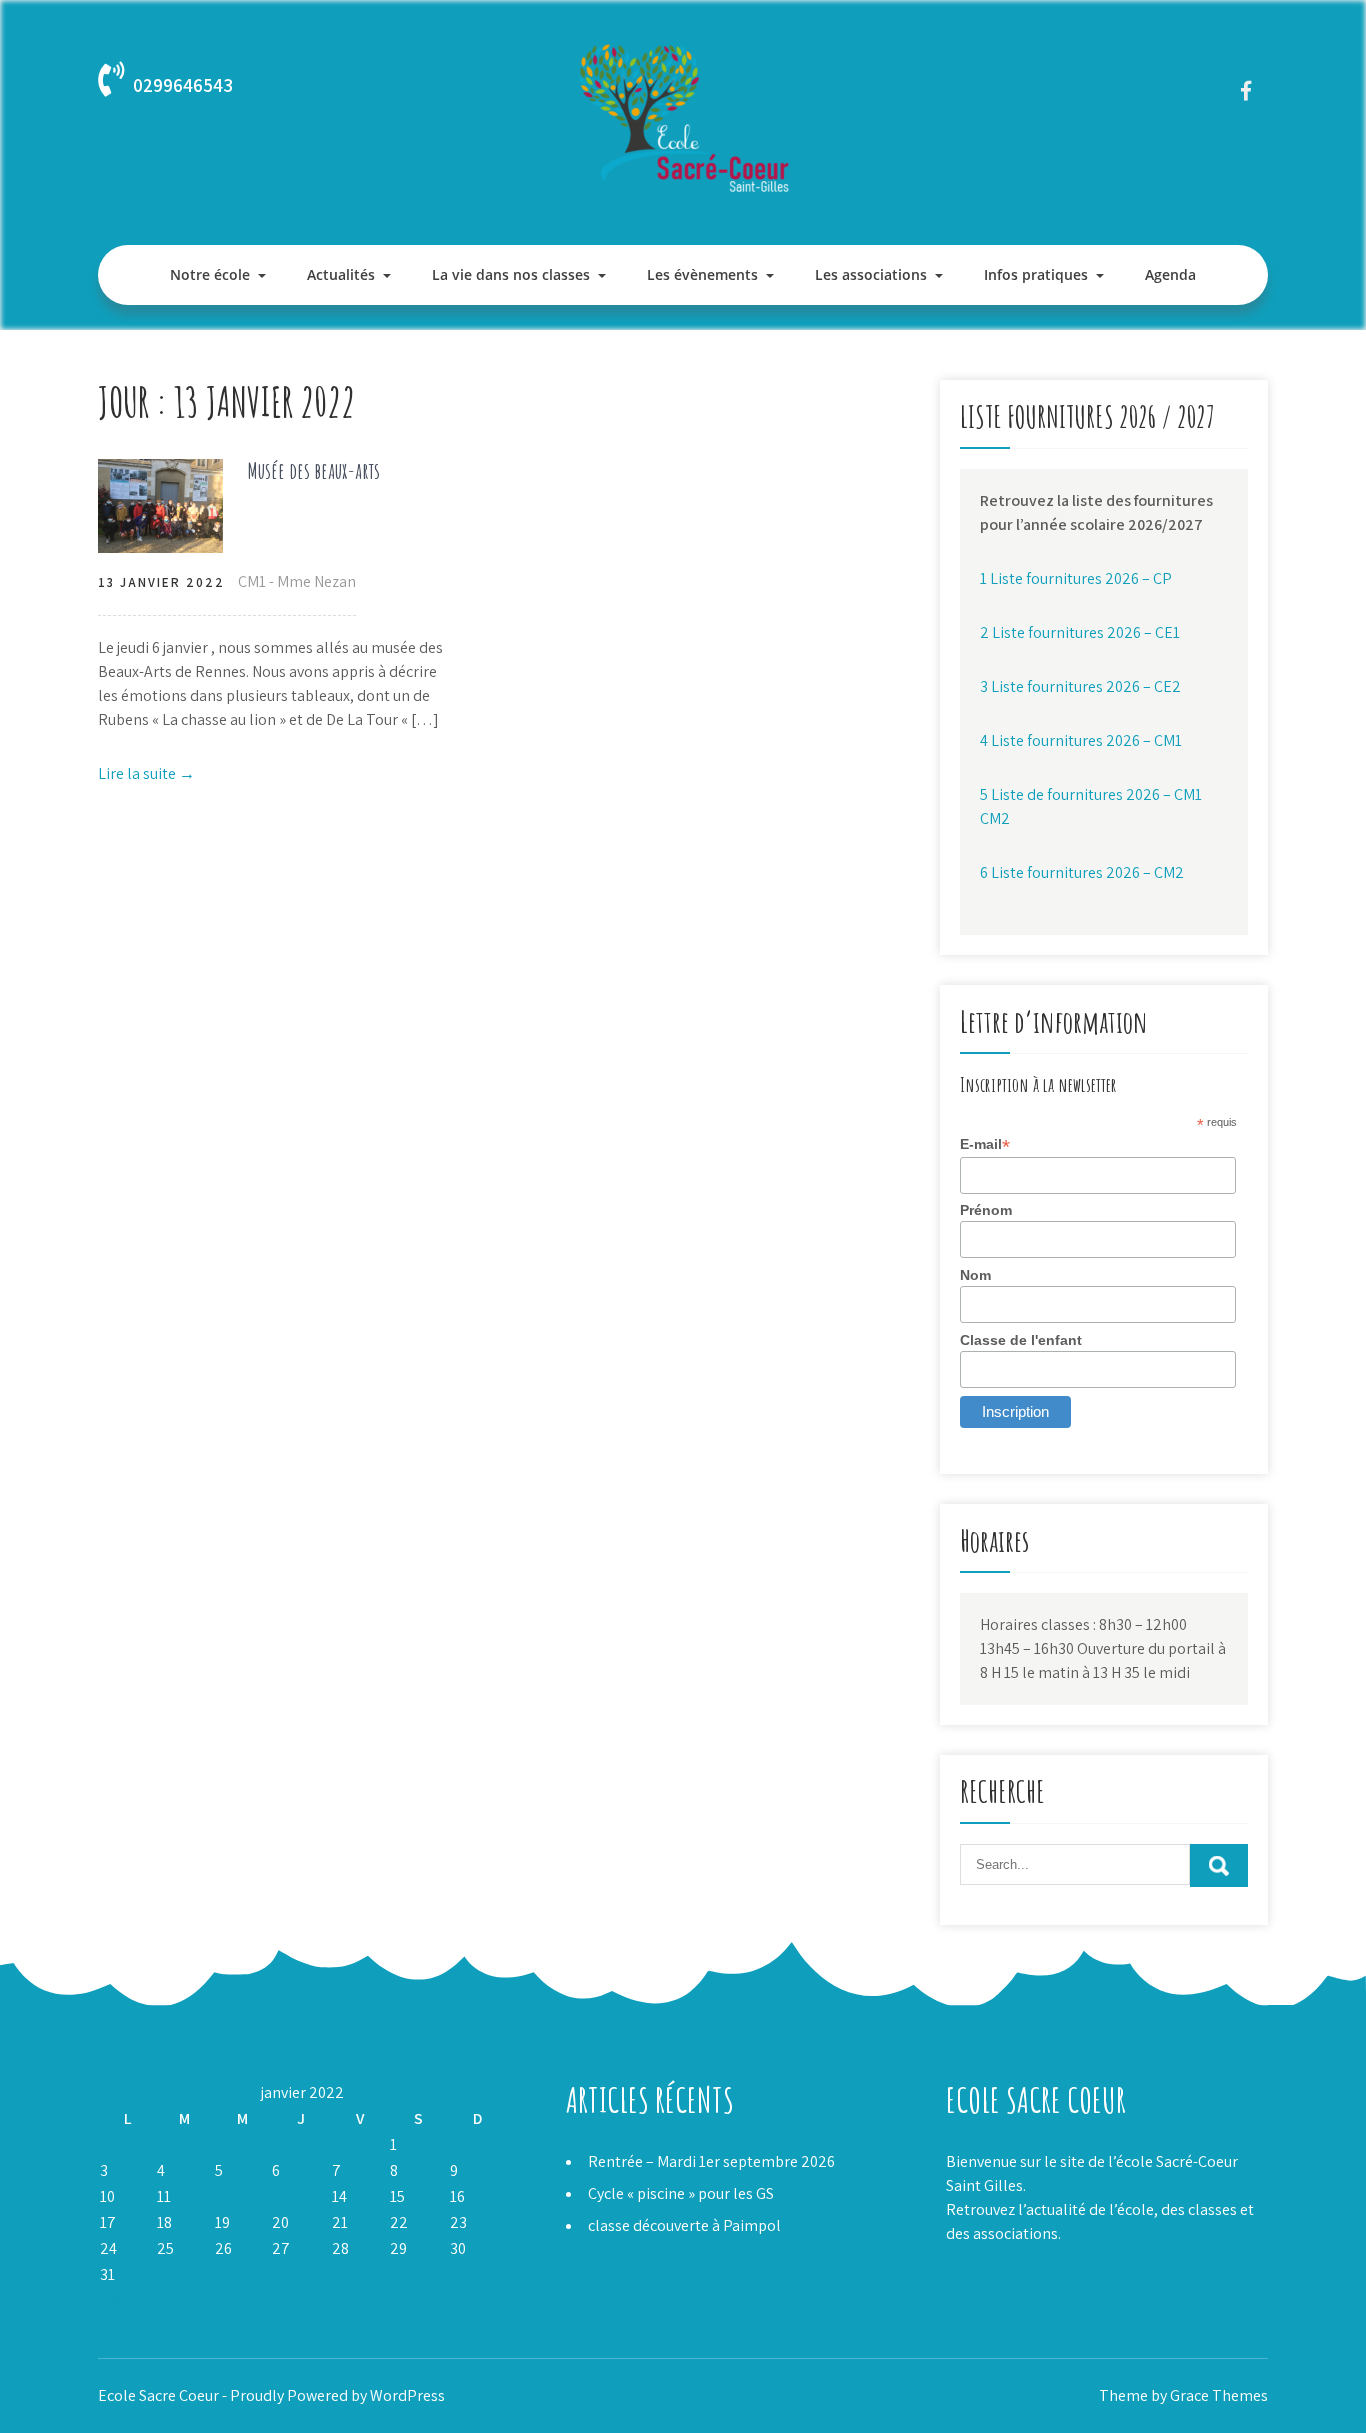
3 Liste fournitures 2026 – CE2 (1080, 686)
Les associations (871, 274)
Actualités (341, 274)
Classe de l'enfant (1021, 1340)
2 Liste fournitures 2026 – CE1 (1080, 632)
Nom (975, 1275)
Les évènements (702, 274)
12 (223, 2196)
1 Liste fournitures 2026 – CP (1076, 578)
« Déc (115, 2300)
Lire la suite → (146, 773)
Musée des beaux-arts (314, 470)
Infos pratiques (1036, 274)
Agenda (1170, 274)
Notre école (210, 274)
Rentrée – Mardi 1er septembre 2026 (711, 2161)
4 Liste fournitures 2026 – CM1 (1081, 740)
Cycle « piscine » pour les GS (681, 2193)
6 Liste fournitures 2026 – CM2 (1082, 872)
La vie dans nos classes (511, 274)
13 (279, 2196)
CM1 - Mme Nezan (297, 581)
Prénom (986, 1210)
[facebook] (1245, 90)
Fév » (158, 2300)
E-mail (985, 1144)
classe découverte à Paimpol (684, 2225)
